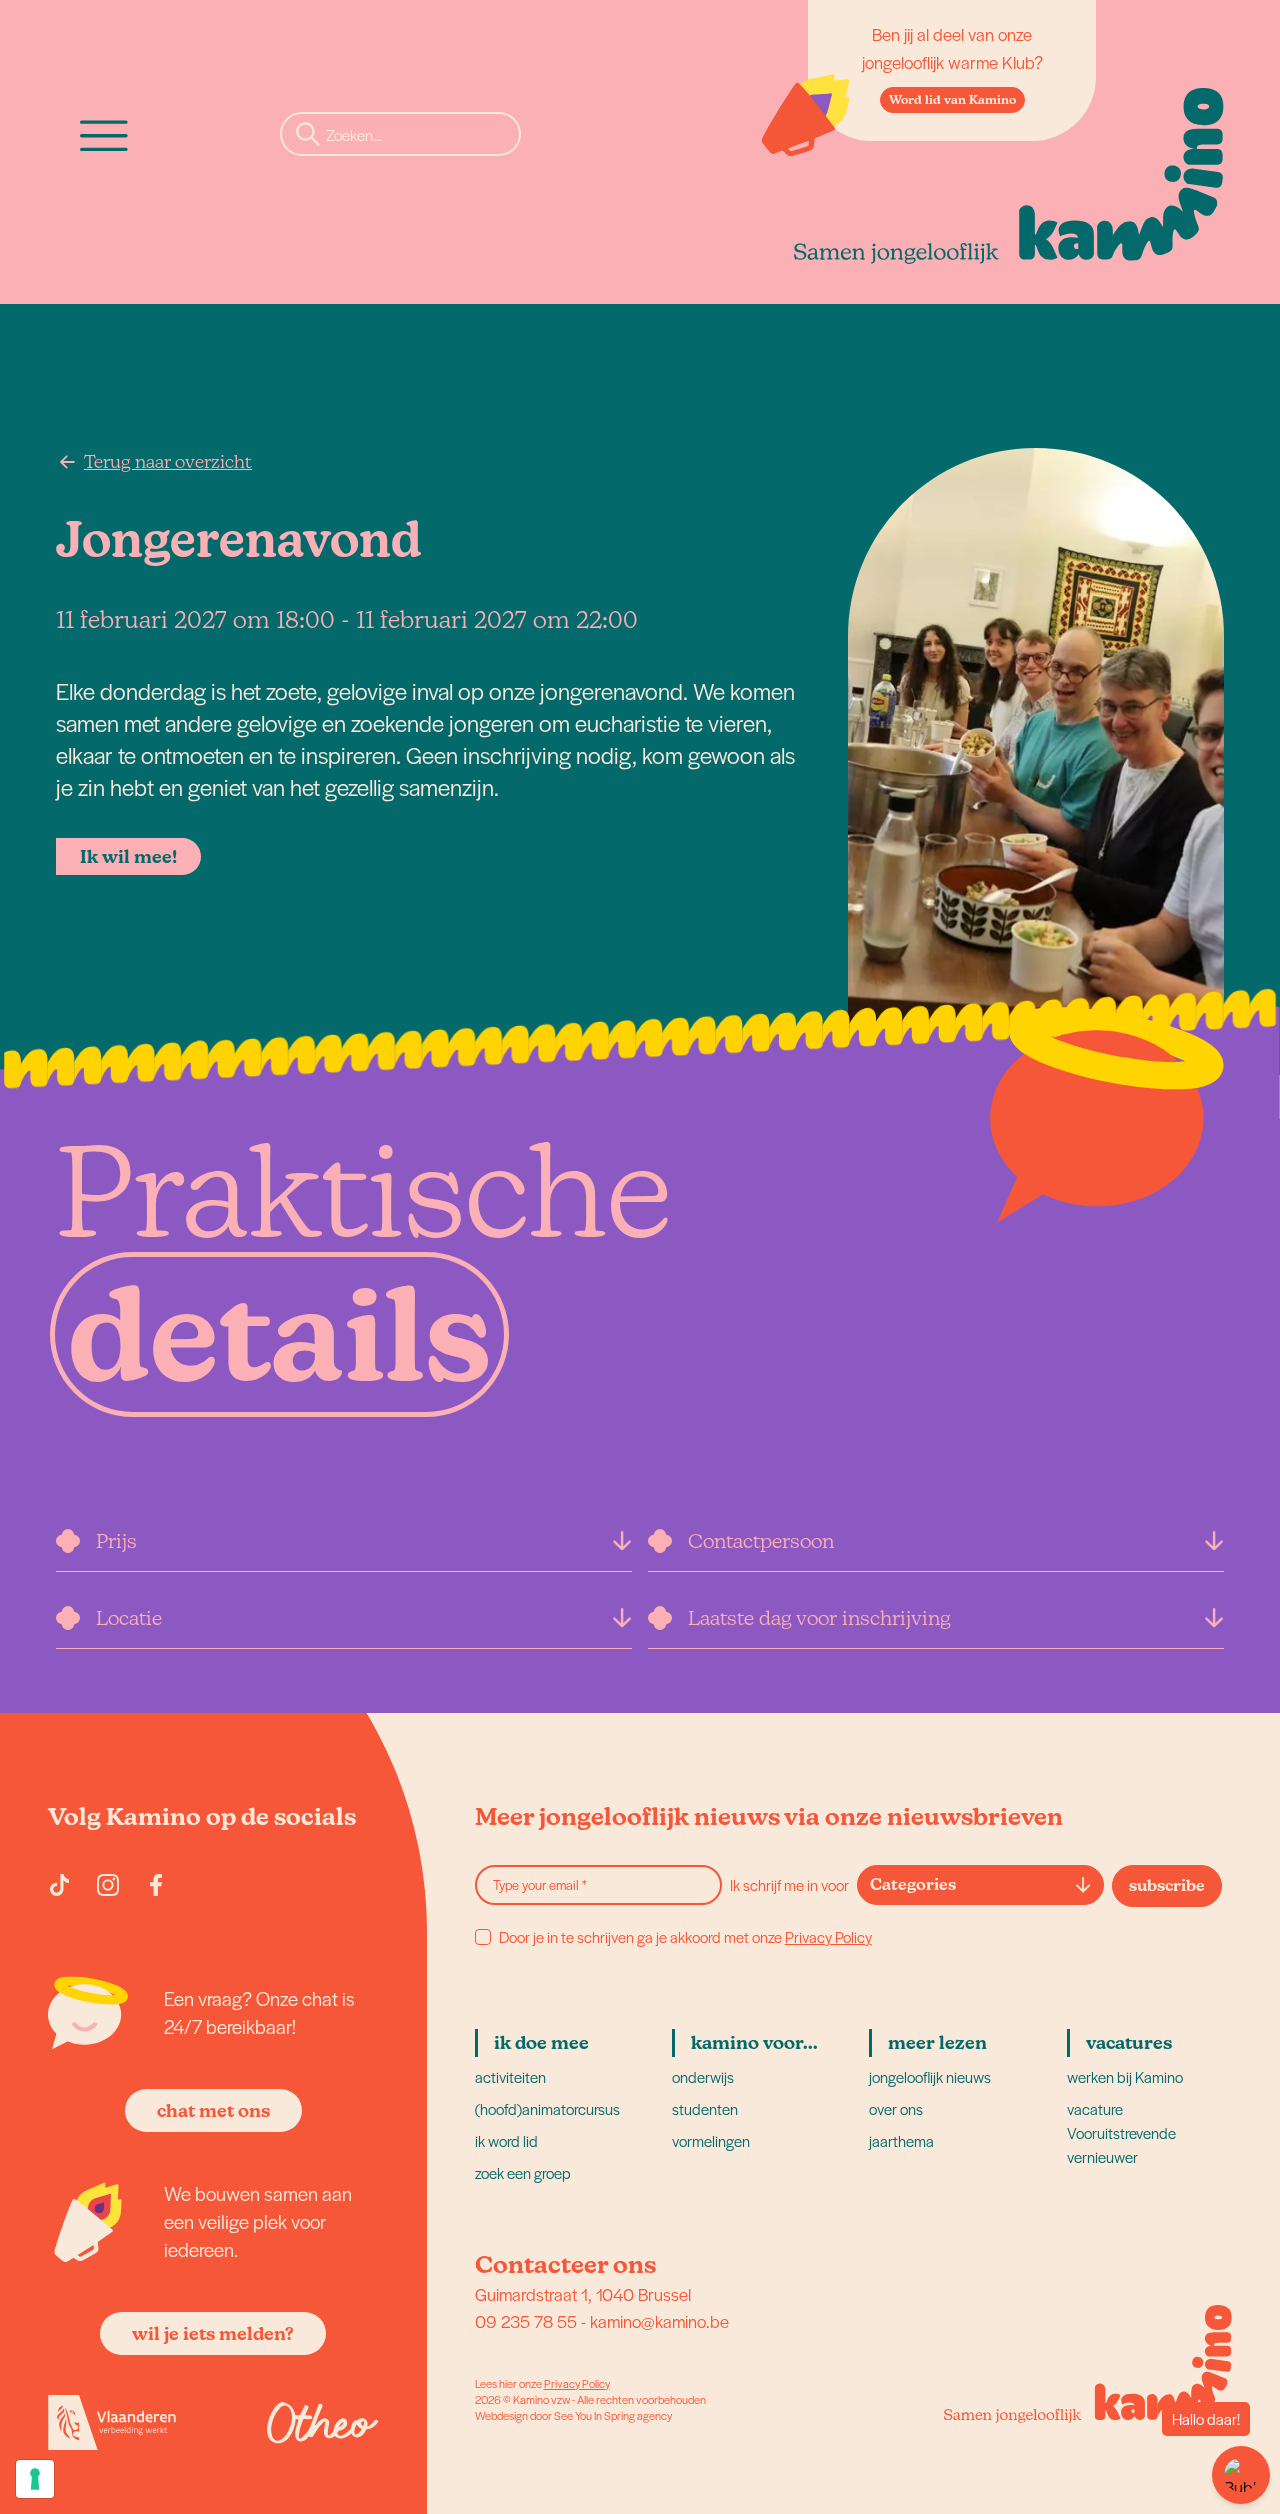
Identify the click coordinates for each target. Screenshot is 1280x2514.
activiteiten (510, 2076)
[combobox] (980, 1885)
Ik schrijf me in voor (789, 1884)
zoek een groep (523, 2172)
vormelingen (711, 2140)
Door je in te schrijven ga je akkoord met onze (685, 1937)
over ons (896, 2108)
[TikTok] (60, 1885)
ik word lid (506, 2140)
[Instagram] (108, 1885)
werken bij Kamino (1125, 2076)
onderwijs (703, 2076)
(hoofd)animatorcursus (547, 2108)
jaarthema (901, 2140)
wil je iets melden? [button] (213, 2333)
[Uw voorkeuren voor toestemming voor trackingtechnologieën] (35, 2479)
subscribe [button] (1167, 1885)
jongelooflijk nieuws (930, 2076)
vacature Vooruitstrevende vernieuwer (1121, 2132)
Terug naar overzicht (168, 461)
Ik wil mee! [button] (128, 856)
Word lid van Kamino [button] (952, 100)
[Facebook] (156, 1885)
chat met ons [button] (213, 2110)
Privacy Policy (828, 1936)
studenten (705, 2108)
